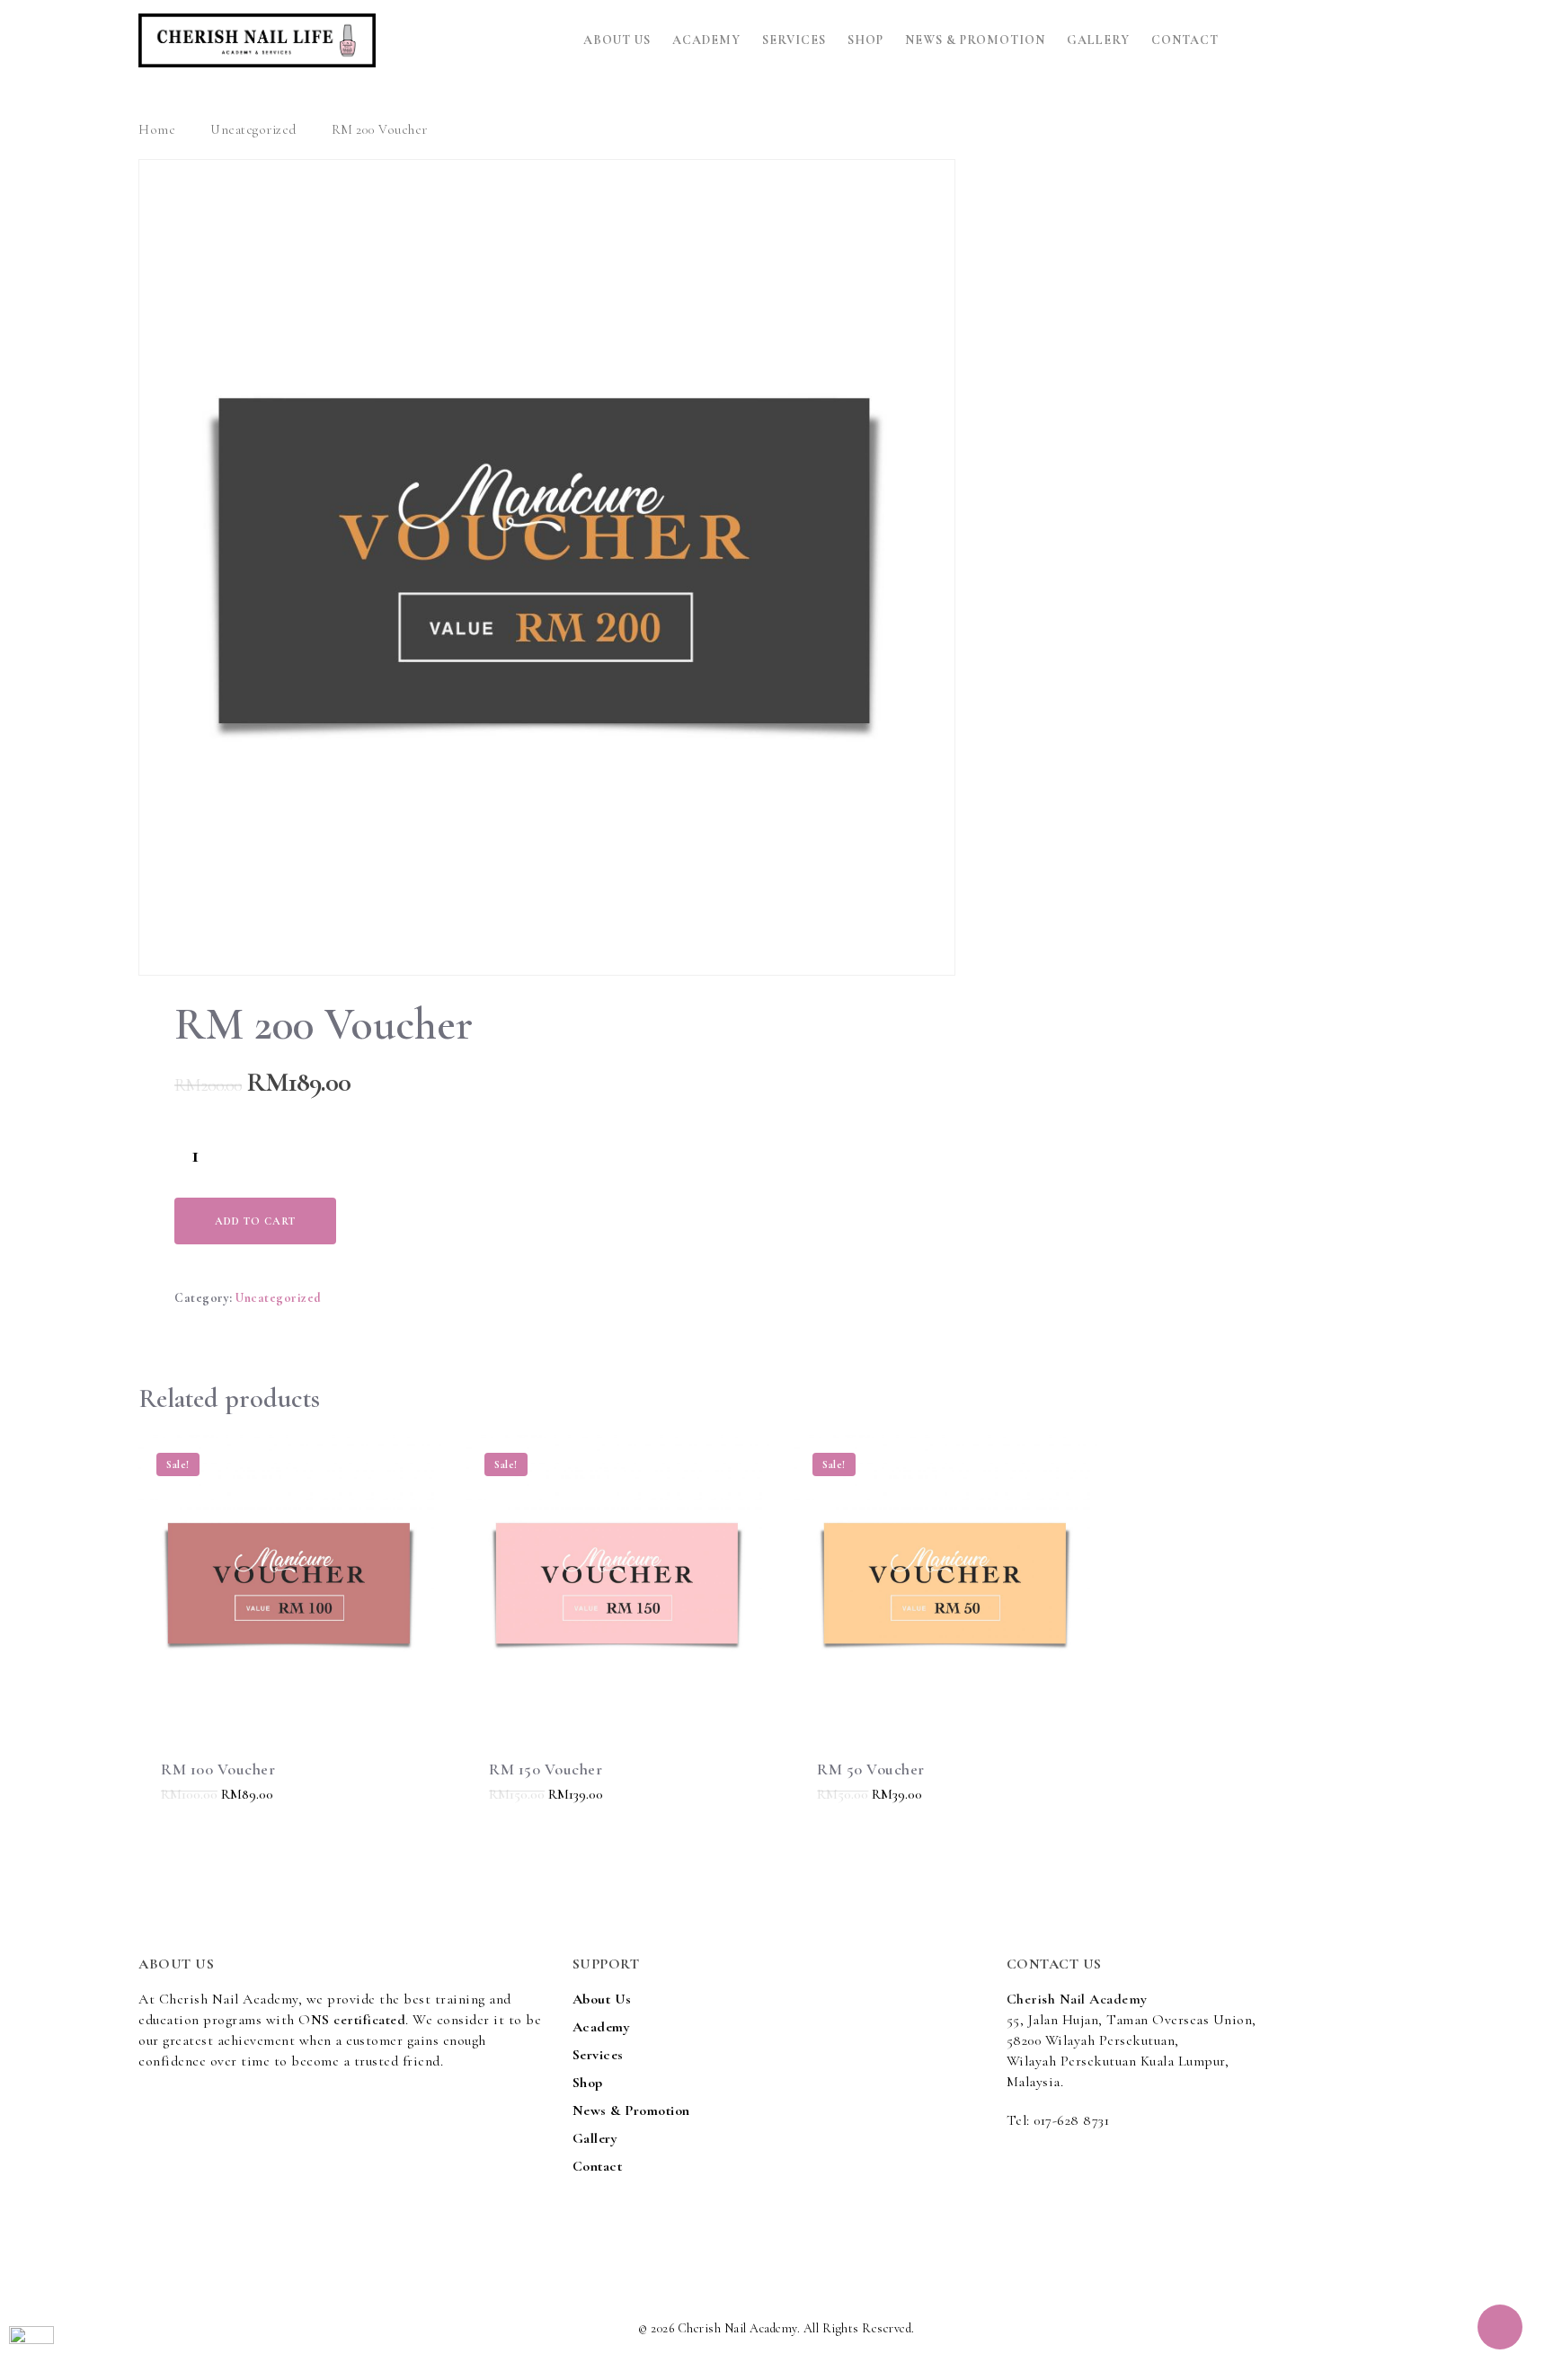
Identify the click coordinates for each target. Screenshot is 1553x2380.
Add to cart (255, 1221)
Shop (865, 40)
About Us (617, 40)
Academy (706, 40)
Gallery (1098, 40)
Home (157, 129)
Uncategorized (253, 129)
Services (794, 40)
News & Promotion (975, 40)
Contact (1185, 40)
